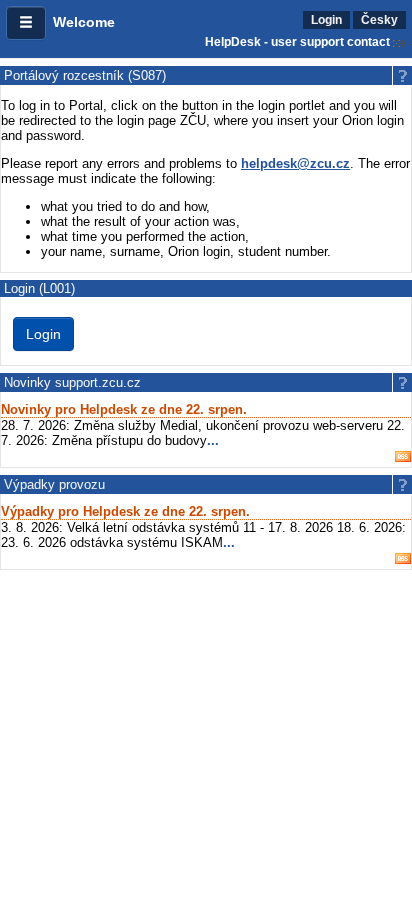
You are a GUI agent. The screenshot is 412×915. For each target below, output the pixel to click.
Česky (379, 20)
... (213, 440)
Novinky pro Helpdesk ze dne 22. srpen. (124, 409)
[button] (26, 23)
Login (326, 20)
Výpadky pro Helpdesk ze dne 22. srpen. (125, 511)
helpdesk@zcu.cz (295, 163)
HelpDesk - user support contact (297, 42)
